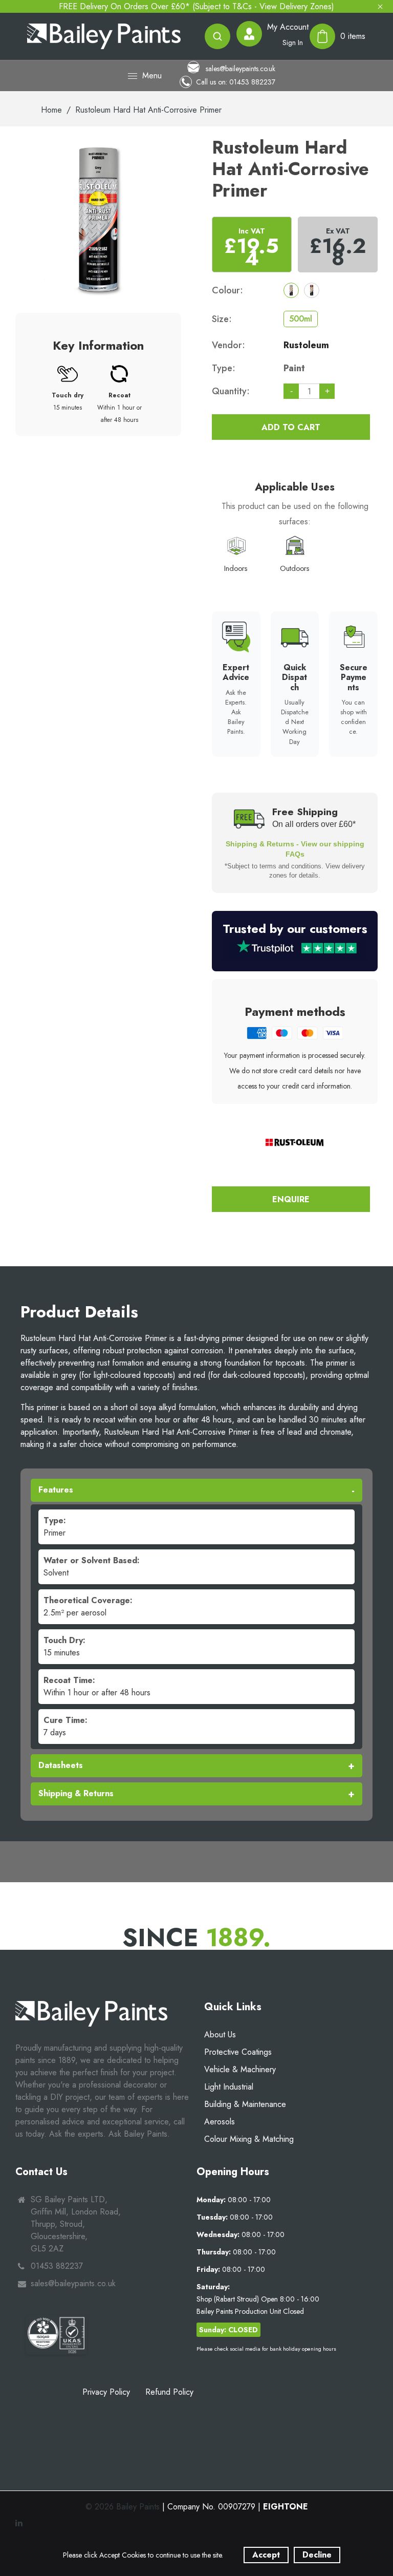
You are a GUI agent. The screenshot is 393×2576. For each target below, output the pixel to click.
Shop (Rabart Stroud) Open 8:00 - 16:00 (258, 2299)
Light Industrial (229, 2087)
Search (217, 36)
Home (51, 110)
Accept (266, 2555)
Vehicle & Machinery (240, 2069)
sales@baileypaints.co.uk (239, 68)
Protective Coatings (238, 2052)
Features (56, 1490)
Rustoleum (306, 345)
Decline (317, 2555)
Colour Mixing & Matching (249, 2139)
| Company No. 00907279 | (235, 2507)
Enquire (291, 1199)
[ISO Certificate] (56, 2335)
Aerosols (220, 2122)
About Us (220, 2035)
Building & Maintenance (245, 2104)
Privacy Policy (106, 2392)
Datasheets (61, 1765)
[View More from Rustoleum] (295, 1142)
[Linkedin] (20, 2523)
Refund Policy (169, 2392)
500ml (301, 319)
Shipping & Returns (76, 1793)
